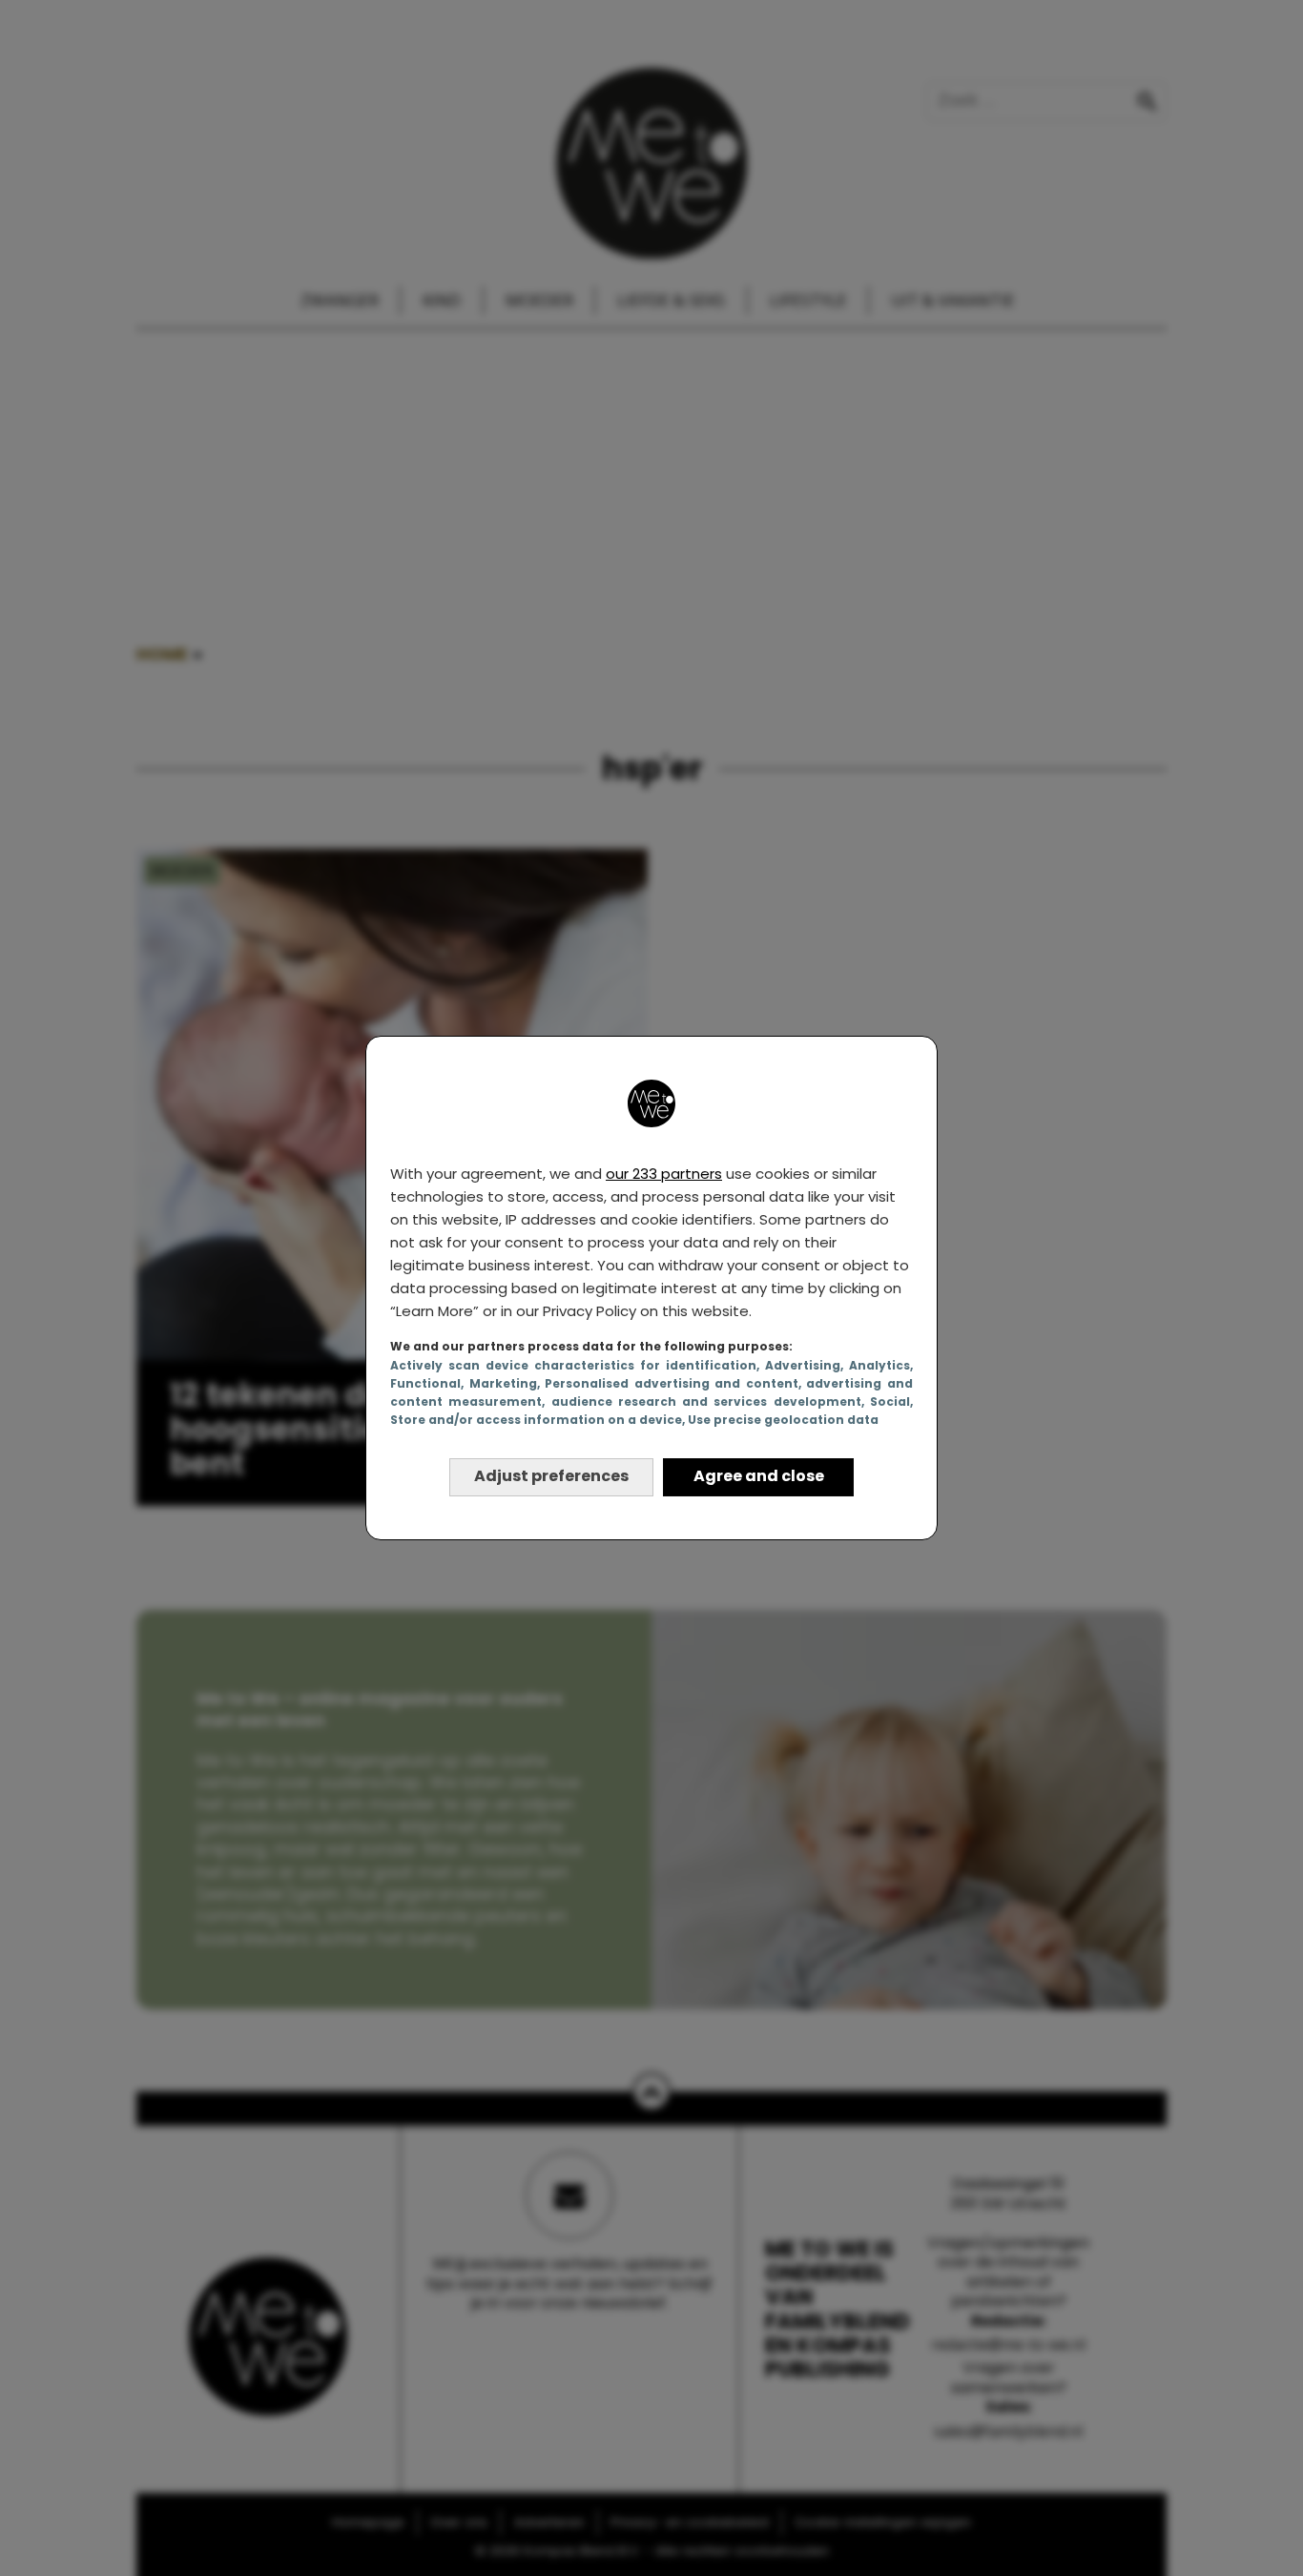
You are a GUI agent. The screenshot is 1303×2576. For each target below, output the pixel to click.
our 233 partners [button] (664, 1174)
